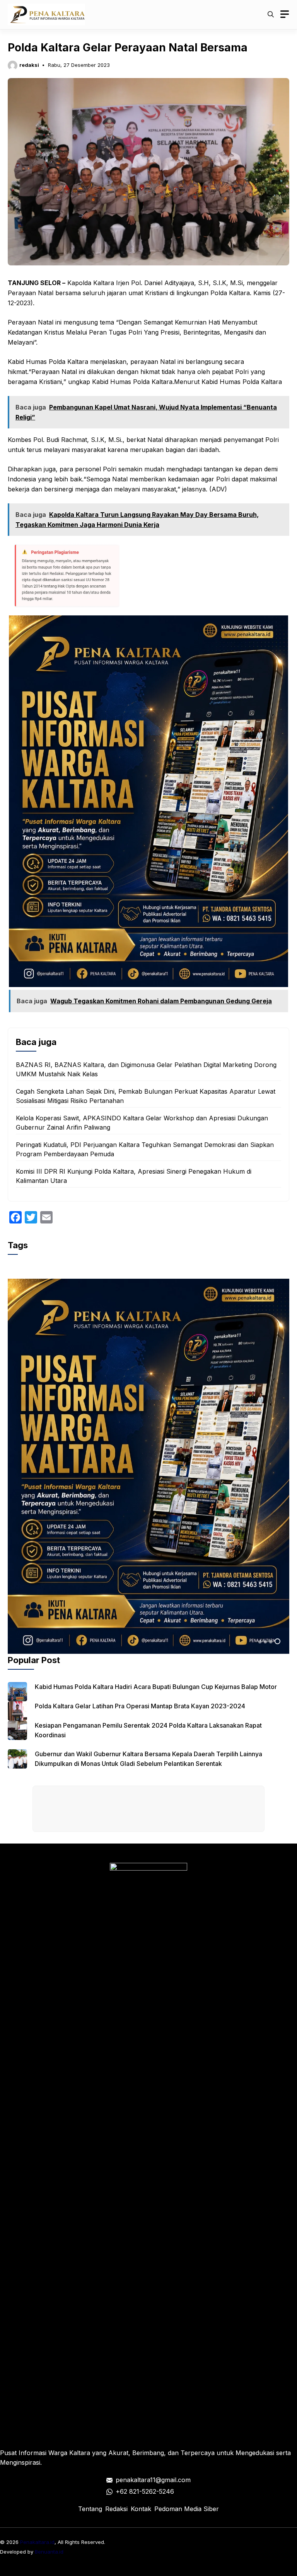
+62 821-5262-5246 (145, 2491)
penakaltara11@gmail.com (153, 2480)
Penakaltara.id (37, 2542)
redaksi (29, 65)
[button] (271, 14)
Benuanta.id (49, 2552)
